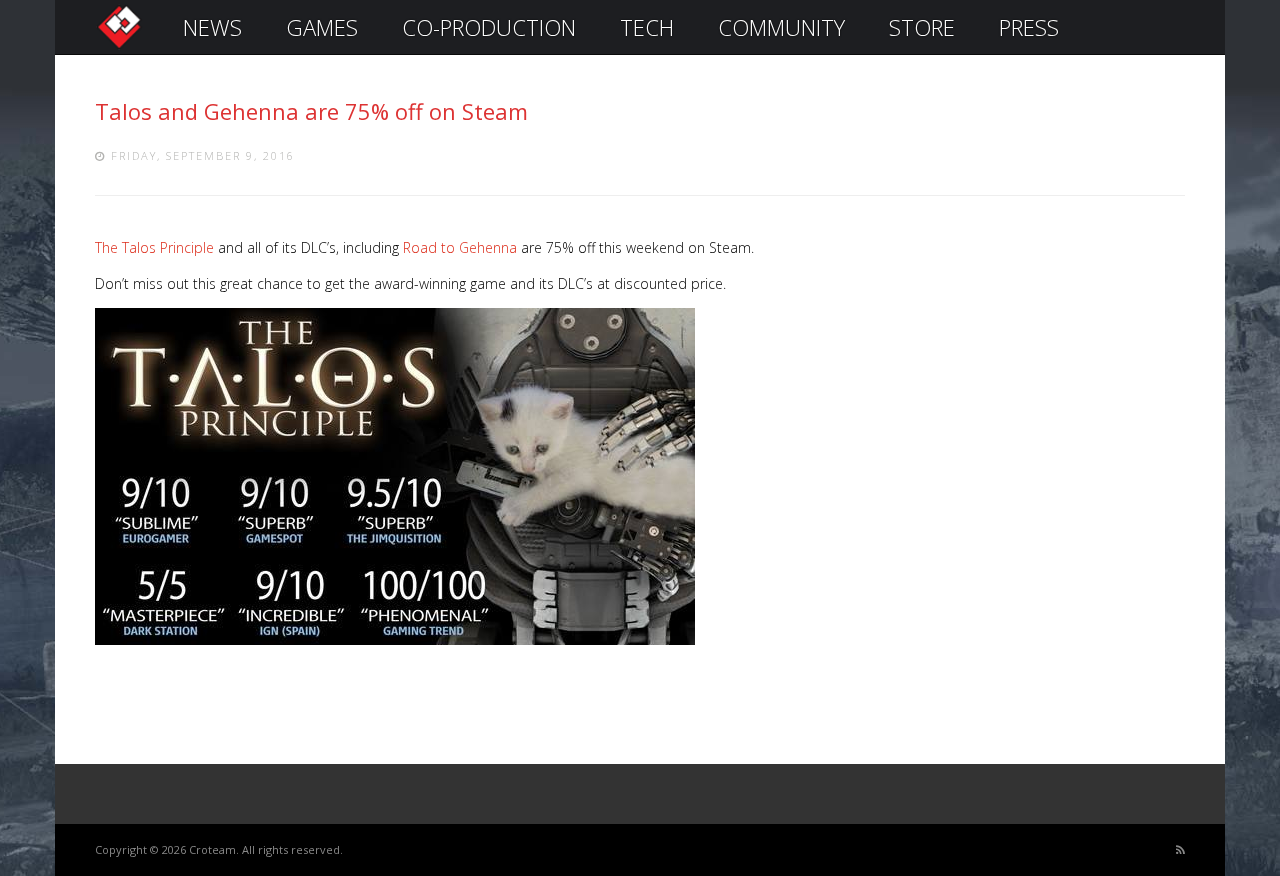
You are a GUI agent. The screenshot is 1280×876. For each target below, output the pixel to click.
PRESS (1029, 27)
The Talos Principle (154, 247)
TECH (647, 27)
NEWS (212, 27)
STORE (922, 27)
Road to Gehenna (460, 247)
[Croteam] (119, 46)
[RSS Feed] (1180, 850)
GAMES (322, 27)
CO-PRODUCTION (489, 27)
